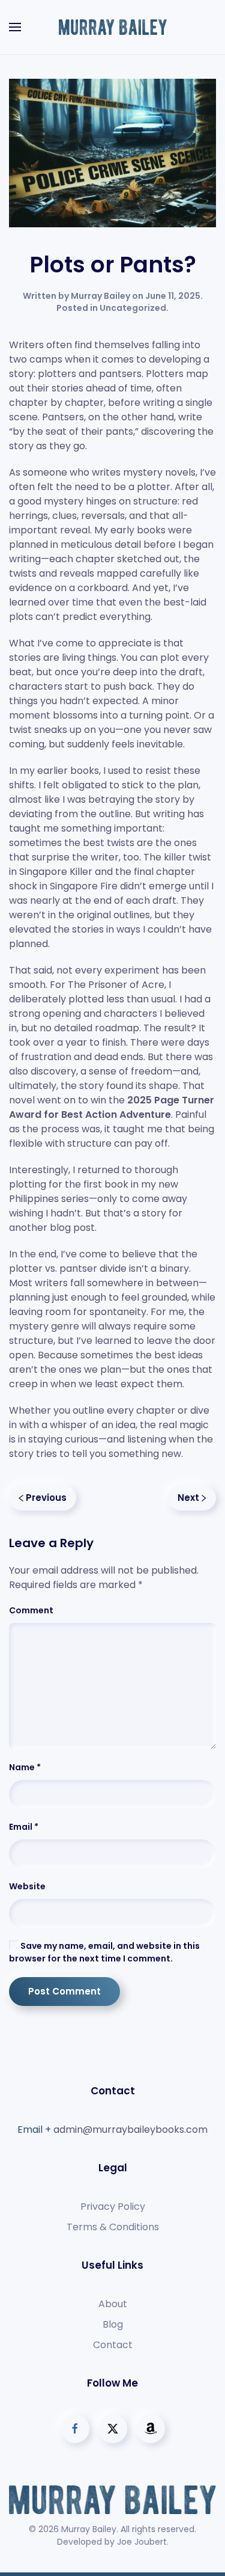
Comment (31, 1610)
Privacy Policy (113, 2206)
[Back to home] (113, 27)
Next (188, 1498)
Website (27, 1886)
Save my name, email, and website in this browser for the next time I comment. (104, 1952)
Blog (113, 2324)
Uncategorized (133, 308)
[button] (15, 27)
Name (25, 1767)
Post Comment (64, 1991)
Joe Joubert (142, 2542)
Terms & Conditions (113, 2227)
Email (24, 1827)
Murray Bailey (100, 296)
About (113, 2304)
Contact (113, 2345)
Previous (46, 1498)
